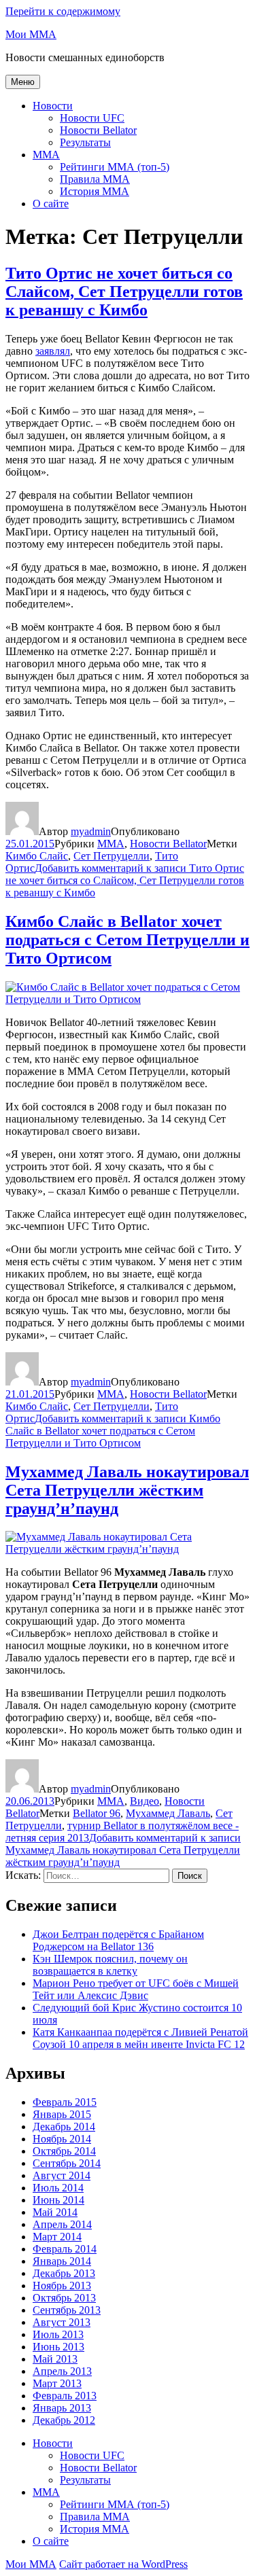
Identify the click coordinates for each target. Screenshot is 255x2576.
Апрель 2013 (62, 2371)
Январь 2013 (62, 2408)
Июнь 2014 (58, 2200)
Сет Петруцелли (112, 856)
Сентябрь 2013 (67, 2310)
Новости (53, 106)
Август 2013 (62, 2322)
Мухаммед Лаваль (168, 1813)
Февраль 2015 (65, 2102)
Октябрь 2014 (64, 2151)
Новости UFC (92, 118)
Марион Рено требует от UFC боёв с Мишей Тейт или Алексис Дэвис (136, 1989)
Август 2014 (62, 2175)
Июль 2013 (58, 2334)
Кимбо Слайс (37, 856)
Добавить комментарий (125, 880)
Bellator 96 (97, 1813)
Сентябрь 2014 (67, 2163)
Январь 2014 (62, 2261)
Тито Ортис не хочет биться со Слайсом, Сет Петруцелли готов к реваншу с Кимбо (124, 292)
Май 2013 (55, 2359)
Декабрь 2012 (64, 2420)
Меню (23, 82)
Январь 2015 (62, 2114)
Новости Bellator (98, 130)
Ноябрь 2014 (62, 2139)
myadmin (91, 831)
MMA (46, 155)
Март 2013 (57, 2383)
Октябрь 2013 (64, 2298)
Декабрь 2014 (64, 2127)
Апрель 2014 (62, 2224)
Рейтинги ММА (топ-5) (115, 167)
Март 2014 (57, 2237)
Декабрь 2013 (64, 2273)
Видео (144, 1801)
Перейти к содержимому (63, 11)
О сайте (51, 204)
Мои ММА (31, 34)
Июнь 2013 (58, 2347)
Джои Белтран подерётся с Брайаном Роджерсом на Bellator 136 (118, 1940)
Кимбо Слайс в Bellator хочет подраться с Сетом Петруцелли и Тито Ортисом (128, 940)
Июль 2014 (58, 2188)
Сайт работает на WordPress (123, 2564)
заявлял (53, 351)
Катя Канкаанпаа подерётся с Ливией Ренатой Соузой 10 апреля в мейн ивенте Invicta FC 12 (140, 2038)
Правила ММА (95, 179)
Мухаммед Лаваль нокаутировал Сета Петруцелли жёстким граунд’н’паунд (127, 1490)
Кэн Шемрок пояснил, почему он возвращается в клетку (110, 1965)
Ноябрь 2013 (62, 2286)
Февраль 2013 (65, 2396)
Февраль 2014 (65, 2249)
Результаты (85, 142)
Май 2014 (55, 2212)
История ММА (95, 191)
